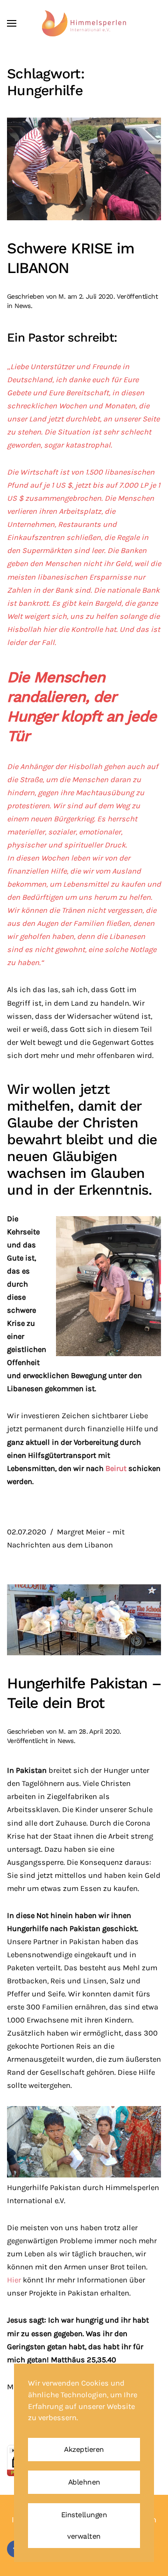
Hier (14, 2280)
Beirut (117, 1468)
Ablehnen (84, 2482)
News (23, 306)
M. (62, 296)
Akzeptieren (84, 2450)
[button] (12, 23)
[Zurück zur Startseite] (84, 23)
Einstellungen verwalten (84, 2526)
